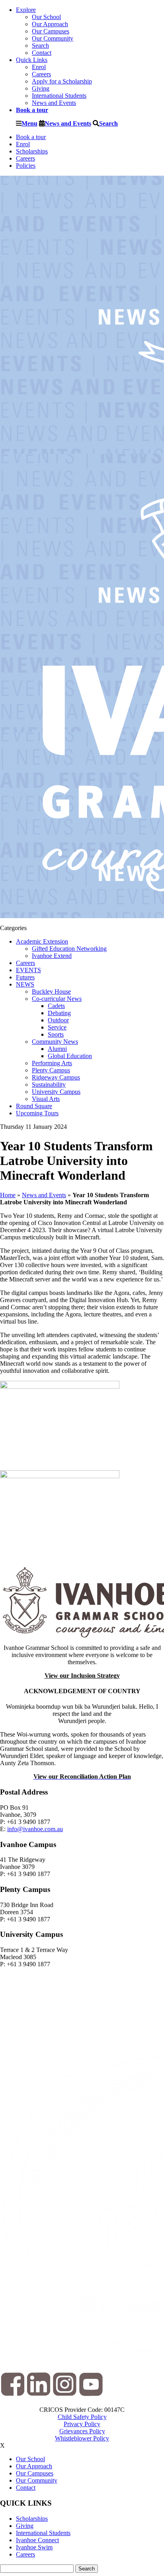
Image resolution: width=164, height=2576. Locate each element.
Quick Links (32, 60)
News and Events (54, 103)
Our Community (53, 38)
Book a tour (31, 137)
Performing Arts (52, 1063)
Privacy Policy (82, 2424)
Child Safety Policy (82, 2417)
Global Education (70, 1056)
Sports (56, 1034)
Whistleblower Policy (82, 2438)
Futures (25, 977)
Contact (42, 53)
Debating (59, 1013)
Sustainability (49, 1084)
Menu (29, 123)
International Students (59, 96)
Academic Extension (42, 941)
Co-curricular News (57, 999)
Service (57, 1027)
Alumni (57, 1049)
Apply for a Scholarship (62, 81)
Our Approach (50, 24)
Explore (26, 10)
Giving (41, 88)
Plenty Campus (51, 1070)
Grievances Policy (82, 2431)
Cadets (56, 1006)
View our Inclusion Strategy (82, 1676)
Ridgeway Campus (56, 1077)
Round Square (34, 1106)
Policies (26, 166)
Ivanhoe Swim (34, 2547)
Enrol (39, 67)
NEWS (25, 984)
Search (40, 46)
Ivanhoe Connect (37, 2540)
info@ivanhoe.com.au (35, 1829)
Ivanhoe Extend (52, 956)
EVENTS (28, 970)
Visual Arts (46, 1099)
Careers (41, 74)
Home (8, 1195)
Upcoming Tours (37, 1113)
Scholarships (32, 151)
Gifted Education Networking (69, 949)
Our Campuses (51, 31)
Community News (55, 1042)
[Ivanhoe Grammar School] (82, 1602)
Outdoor (58, 1020)
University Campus (56, 1092)
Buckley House (51, 991)
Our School (46, 17)
